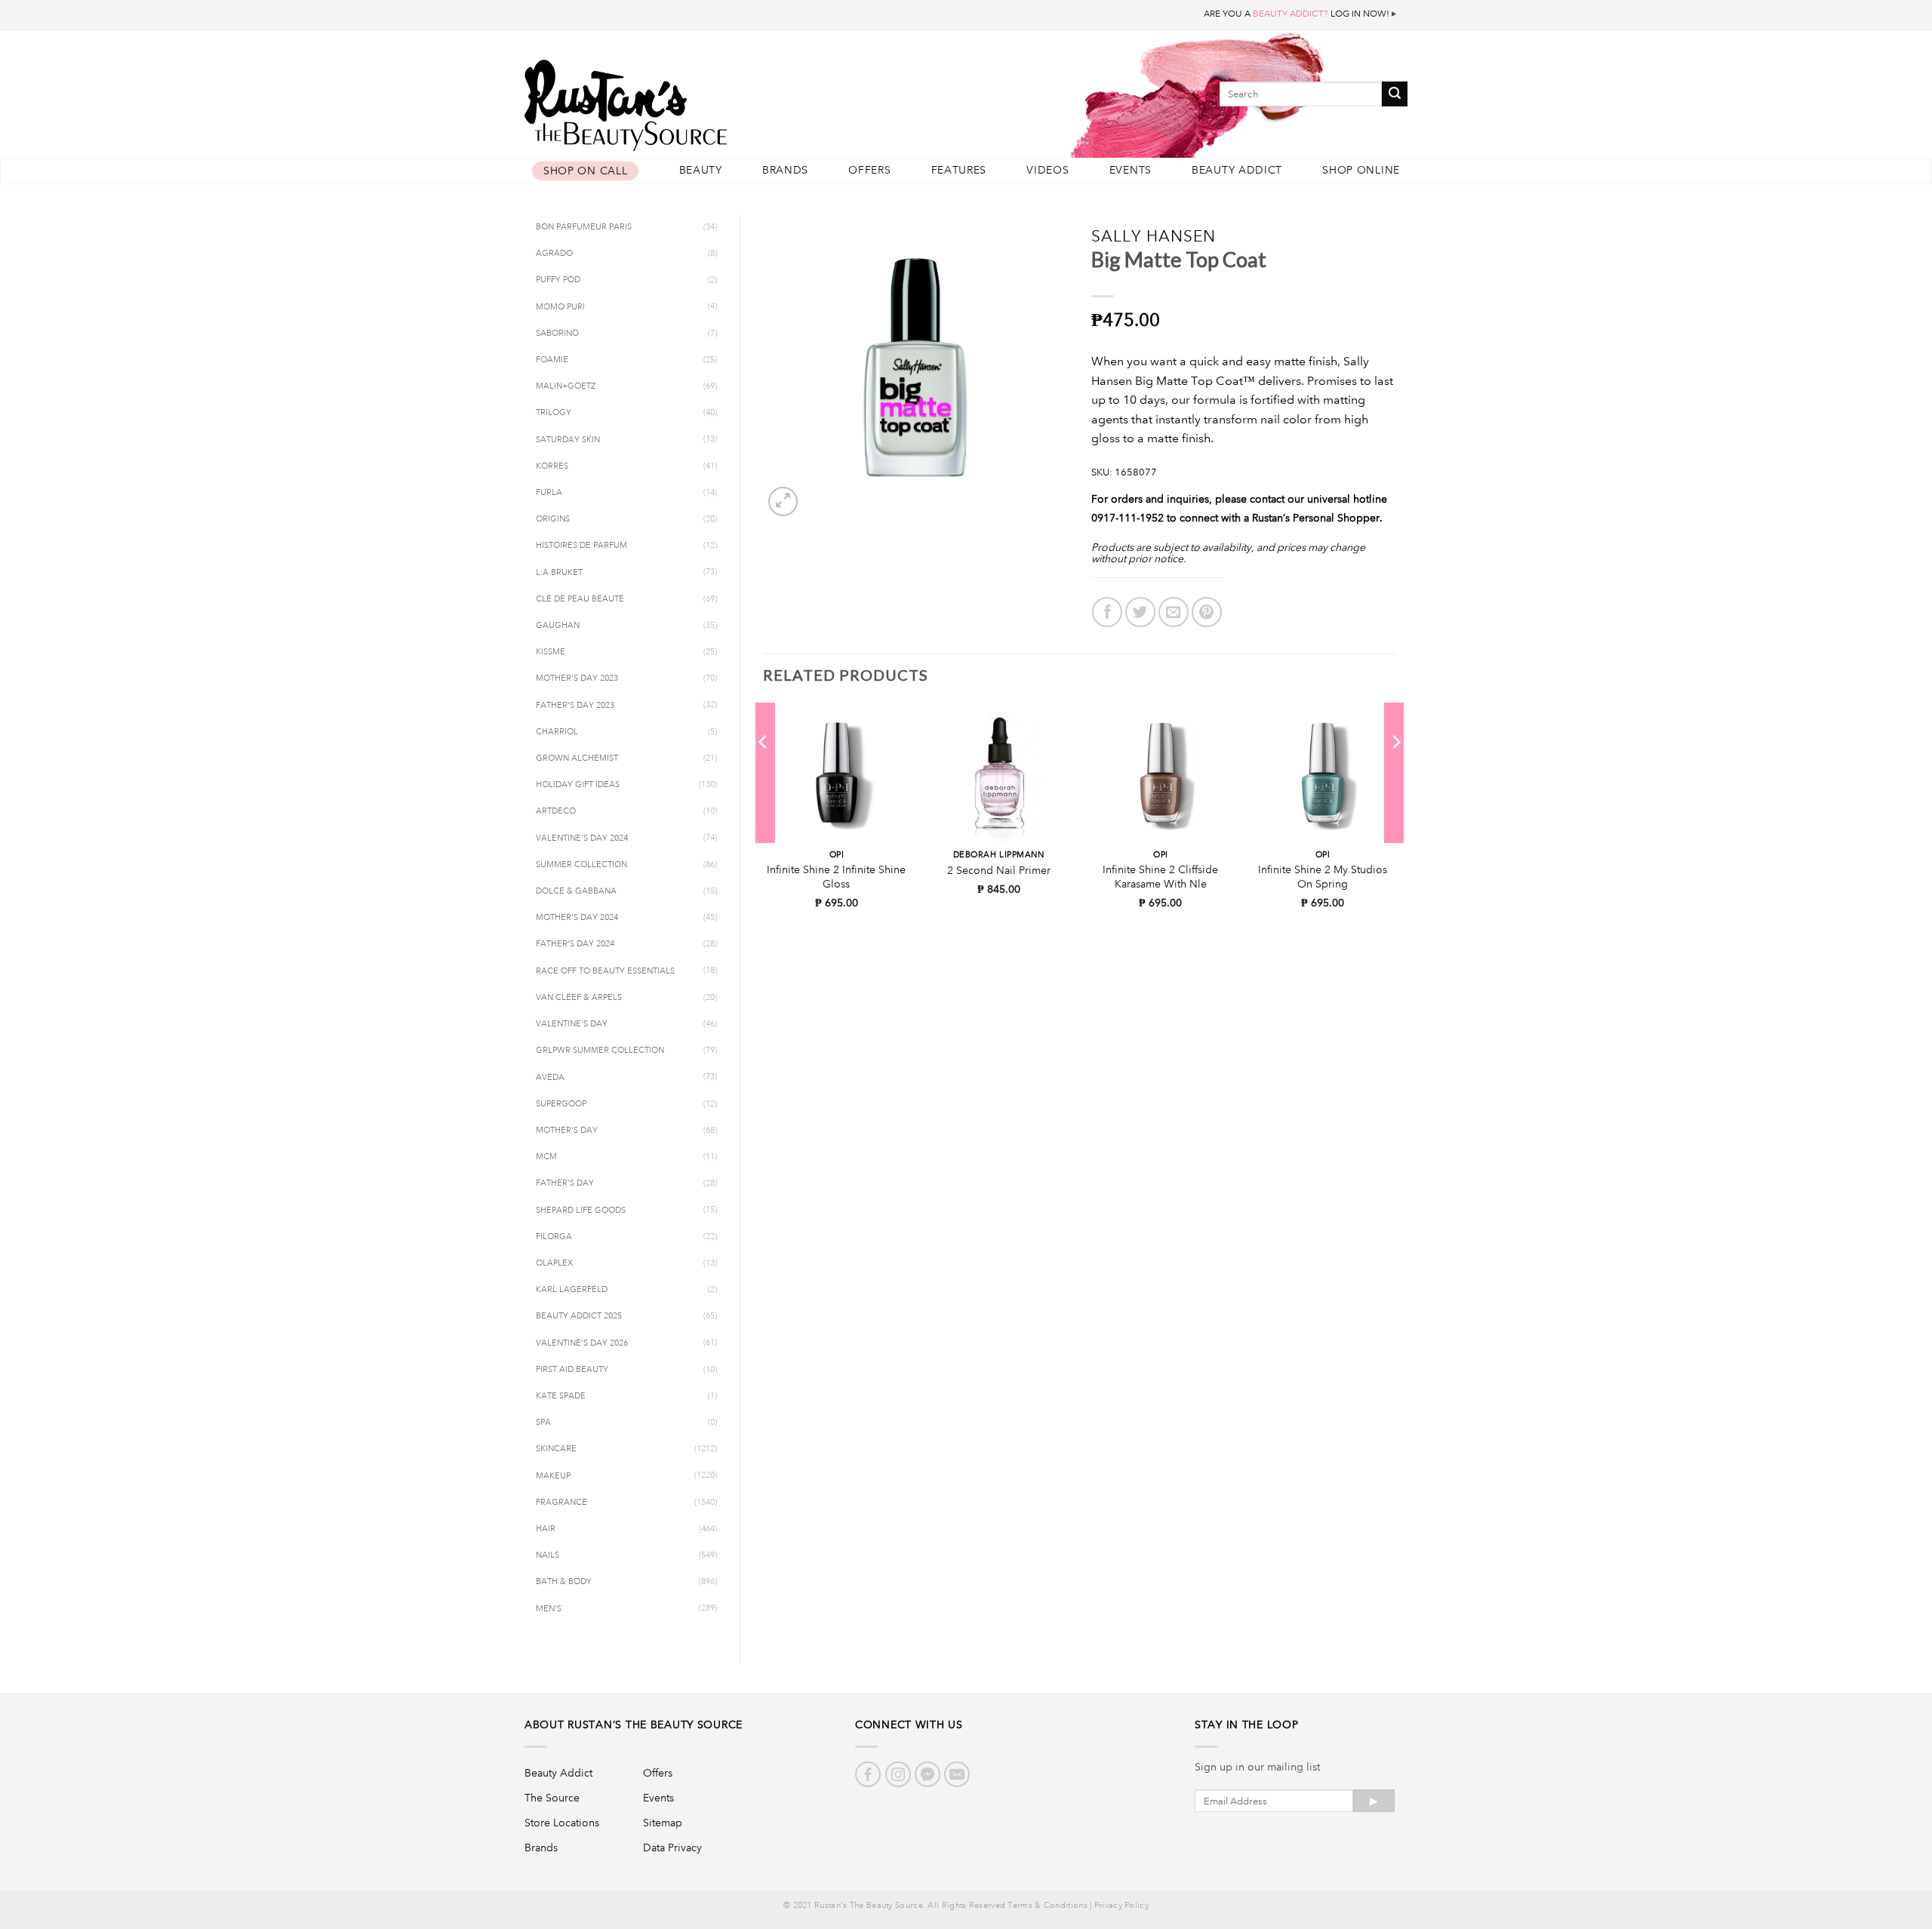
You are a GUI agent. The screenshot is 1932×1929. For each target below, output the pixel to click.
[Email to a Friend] (1174, 612)
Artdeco (556, 811)
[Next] (1395, 772)
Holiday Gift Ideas (578, 785)
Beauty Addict (1237, 170)
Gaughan (558, 626)
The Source (552, 1798)
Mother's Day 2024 (577, 918)
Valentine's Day (572, 1024)
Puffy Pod (558, 280)
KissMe (551, 652)
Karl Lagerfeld (572, 1290)
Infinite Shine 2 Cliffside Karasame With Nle (1160, 877)
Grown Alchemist (577, 758)
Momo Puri (560, 307)
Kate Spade (561, 1396)
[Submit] (1395, 94)
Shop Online (1361, 170)
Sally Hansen (1154, 236)
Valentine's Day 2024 (582, 838)
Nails (548, 1555)
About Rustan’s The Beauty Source (634, 1724)
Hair (546, 1529)
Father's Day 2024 (575, 944)
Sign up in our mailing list (1257, 1767)
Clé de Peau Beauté (580, 599)
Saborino (557, 334)
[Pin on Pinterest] (1207, 612)
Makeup (553, 1476)
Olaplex (554, 1263)
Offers (869, 170)
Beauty (701, 170)
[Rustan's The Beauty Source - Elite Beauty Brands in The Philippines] (694, 100)
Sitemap (663, 1823)
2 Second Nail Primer (999, 870)
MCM (546, 1157)
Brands (785, 170)
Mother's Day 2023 (577, 678)
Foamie (552, 360)
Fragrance (561, 1503)
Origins (553, 519)
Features (959, 170)
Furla (549, 493)
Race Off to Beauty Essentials (605, 971)
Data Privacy (672, 1847)
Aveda (550, 1078)
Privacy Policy (1121, 1906)
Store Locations (562, 1823)
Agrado (554, 254)
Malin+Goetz (566, 386)
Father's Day (565, 1183)
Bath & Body (564, 1582)
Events (1131, 170)
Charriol (557, 732)
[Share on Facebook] (1107, 612)
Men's (549, 1609)
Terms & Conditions (1047, 1906)
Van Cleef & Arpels (579, 998)
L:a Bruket (559, 573)
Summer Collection (581, 865)
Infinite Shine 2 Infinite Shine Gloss (836, 877)
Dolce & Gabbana (576, 891)
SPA (543, 1423)
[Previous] (764, 772)
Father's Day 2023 (575, 706)
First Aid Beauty (572, 1370)
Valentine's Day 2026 (582, 1343)
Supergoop (561, 1104)
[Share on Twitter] (1140, 612)
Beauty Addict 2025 (579, 1316)
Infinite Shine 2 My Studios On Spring (1323, 877)
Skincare (556, 1449)
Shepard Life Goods (581, 1211)
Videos (1048, 170)
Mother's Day (567, 1131)
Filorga (554, 1237)
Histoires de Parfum (581, 546)
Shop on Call (585, 171)
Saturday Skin (568, 440)
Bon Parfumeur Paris (584, 227)
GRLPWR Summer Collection (600, 1051)
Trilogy (554, 413)
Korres (552, 466)
